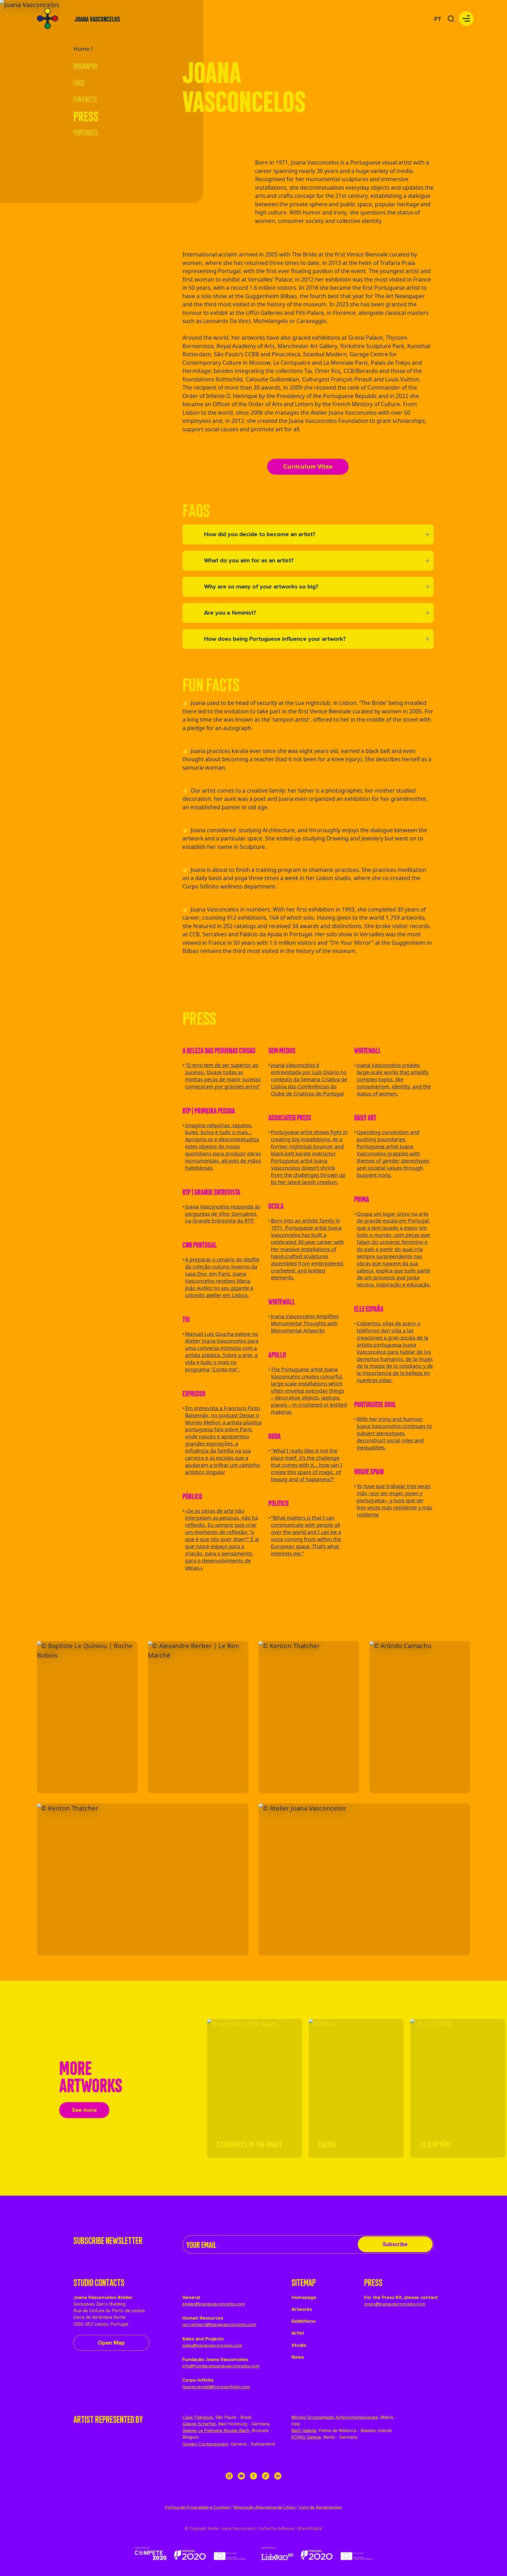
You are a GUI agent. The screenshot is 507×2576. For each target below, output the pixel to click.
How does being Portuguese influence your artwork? (275, 639)
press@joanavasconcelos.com (395, 2304)
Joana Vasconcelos (97, 19)
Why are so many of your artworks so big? (261, 587)
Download (123, 1646)
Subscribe (395, 2244)
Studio (299, 2345)
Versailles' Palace (270, 279)
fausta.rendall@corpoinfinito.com (216, 2387)
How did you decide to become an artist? (260, 534)
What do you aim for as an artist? (249, 561)
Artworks (302, 2309)
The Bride (304, 254)
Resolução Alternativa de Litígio (264, 2507)
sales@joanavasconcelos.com (212, 2345)
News (298, 2357)
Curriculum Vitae (308, 467)
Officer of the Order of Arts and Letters (263, 404)
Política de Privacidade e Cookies (197, 2507)
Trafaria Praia (398, 263)
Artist (298, 2333)
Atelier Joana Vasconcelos (344, 413)
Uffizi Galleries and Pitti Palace (285, 313)
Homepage (304, 2297)
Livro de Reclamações (320, 2507)
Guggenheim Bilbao (271, 296)
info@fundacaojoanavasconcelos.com (221, 2366)
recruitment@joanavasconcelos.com (219, 2325)
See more (84, 2110)
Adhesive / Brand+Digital (300, 2529)
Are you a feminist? (230, 613)
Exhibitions (304, 2321)
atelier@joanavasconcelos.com (213, 2304)
